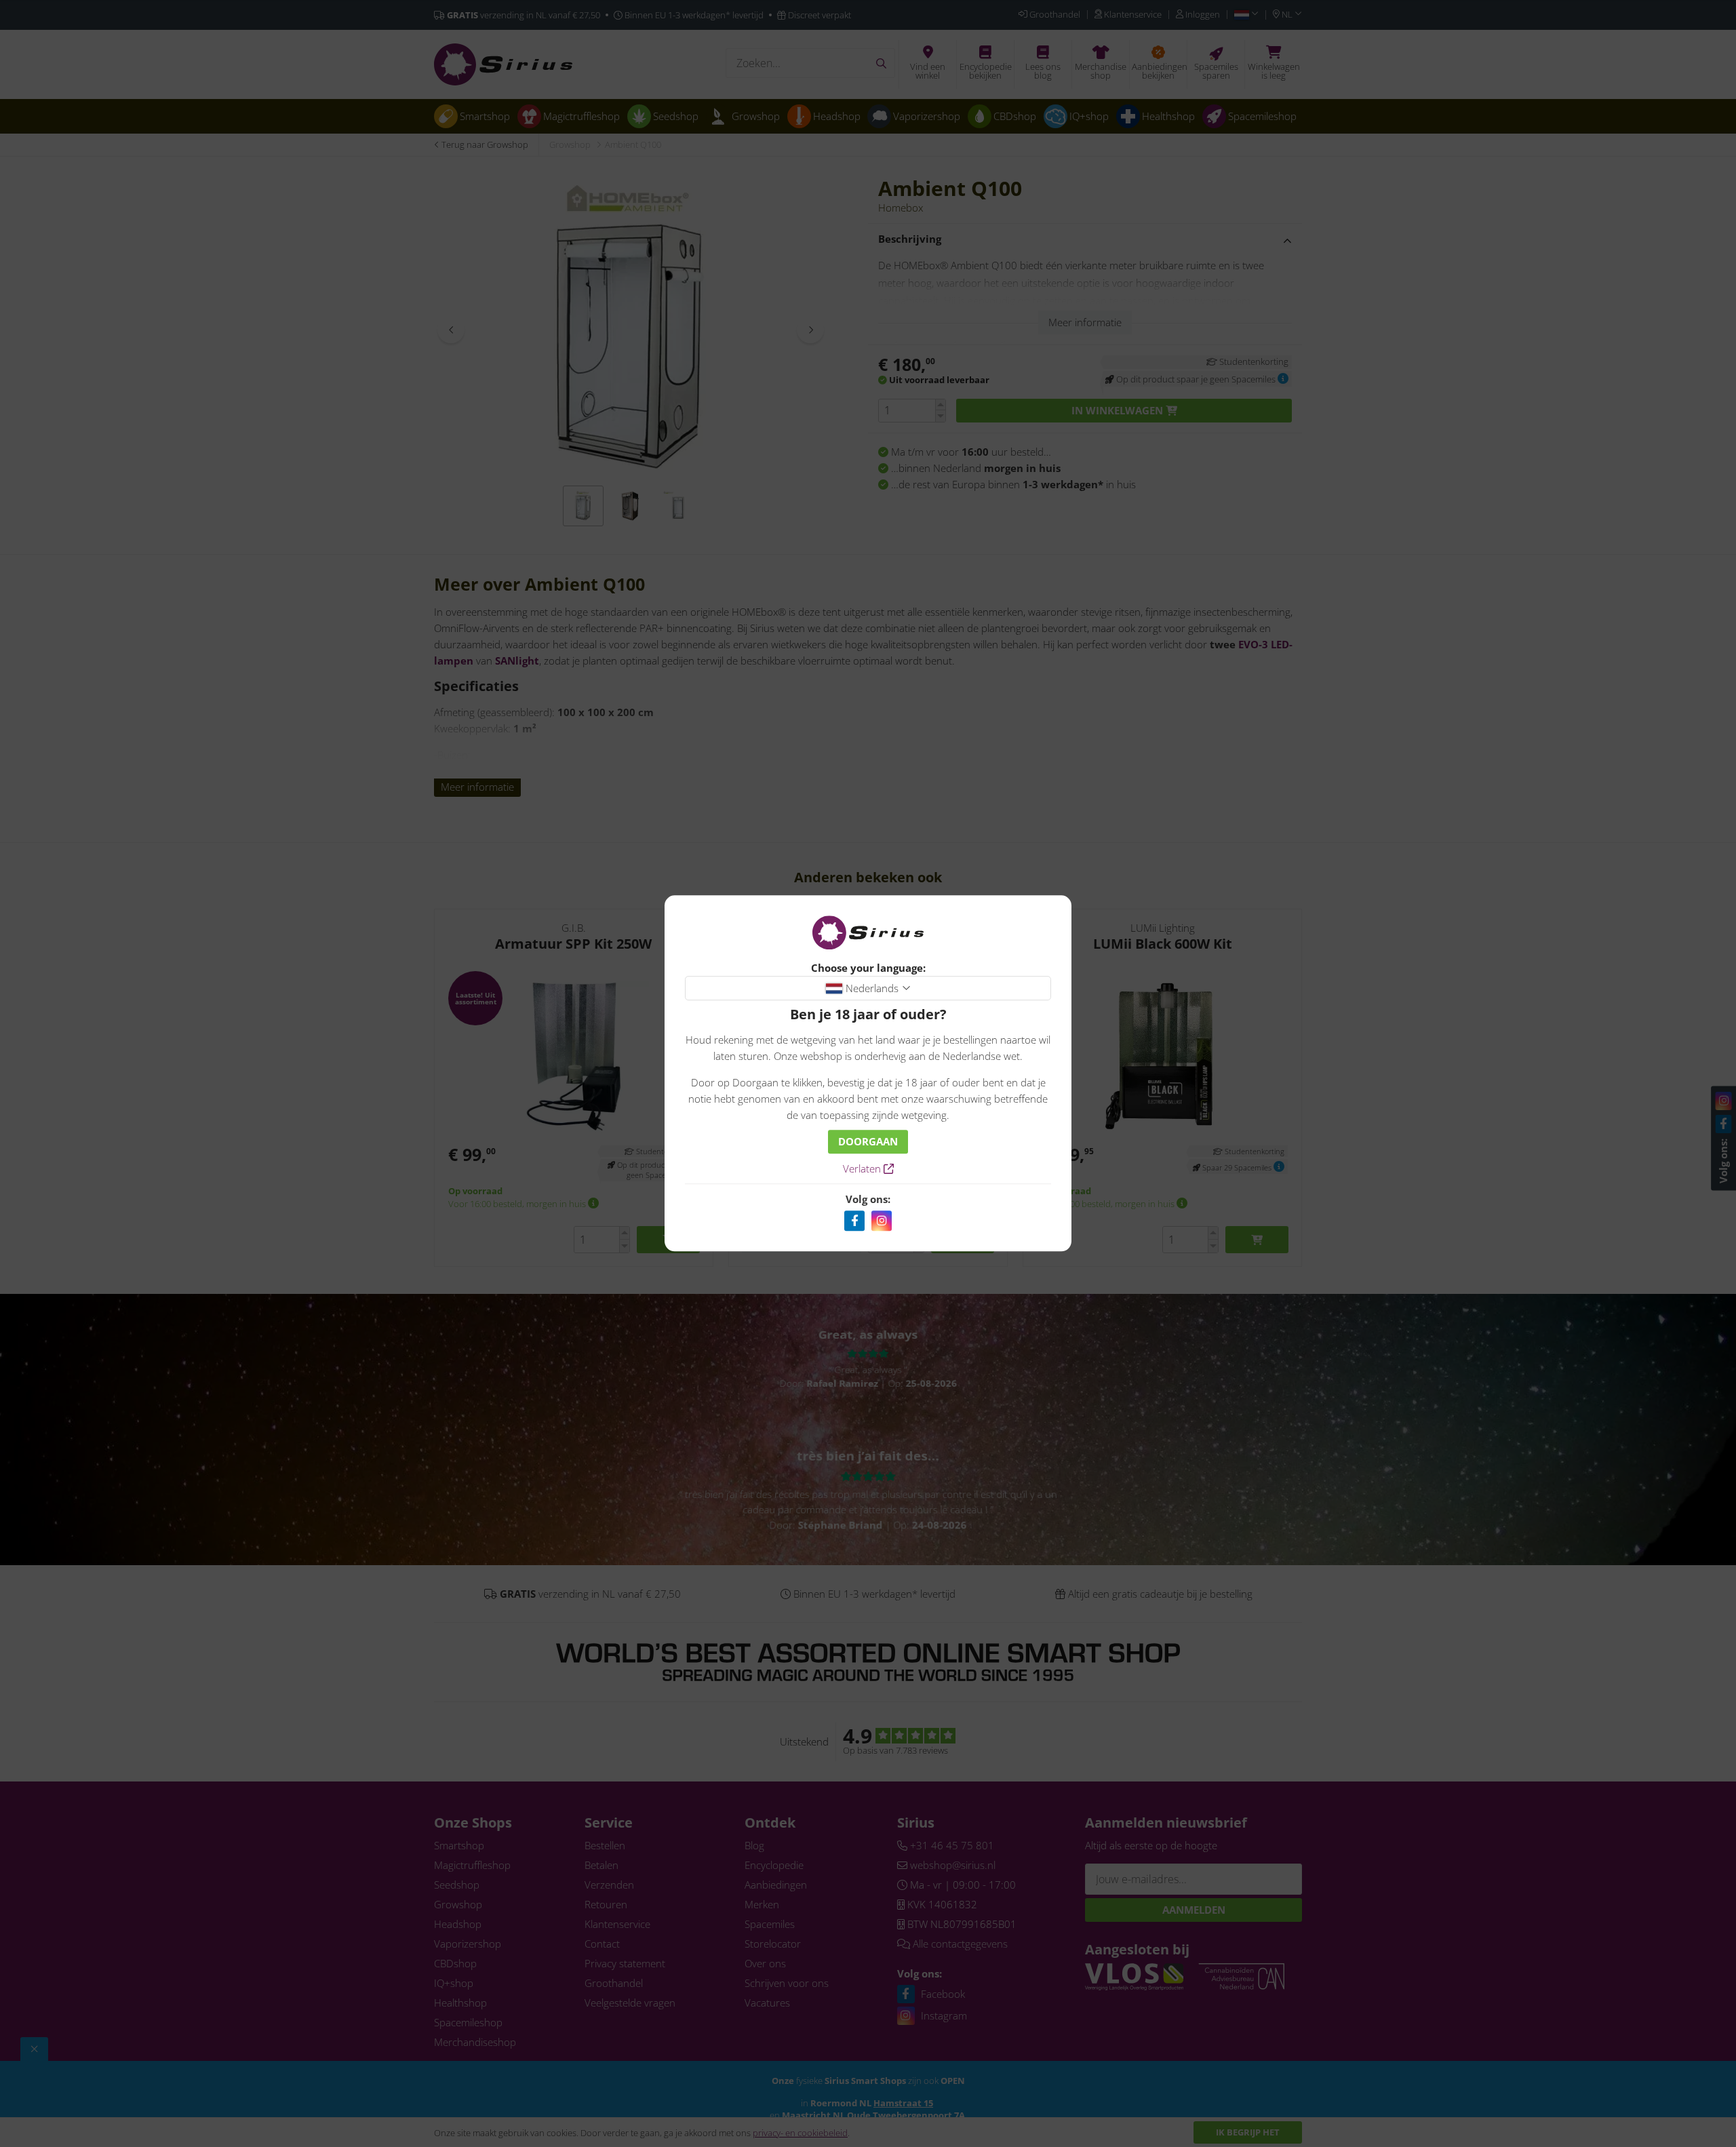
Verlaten (863, 1169)
